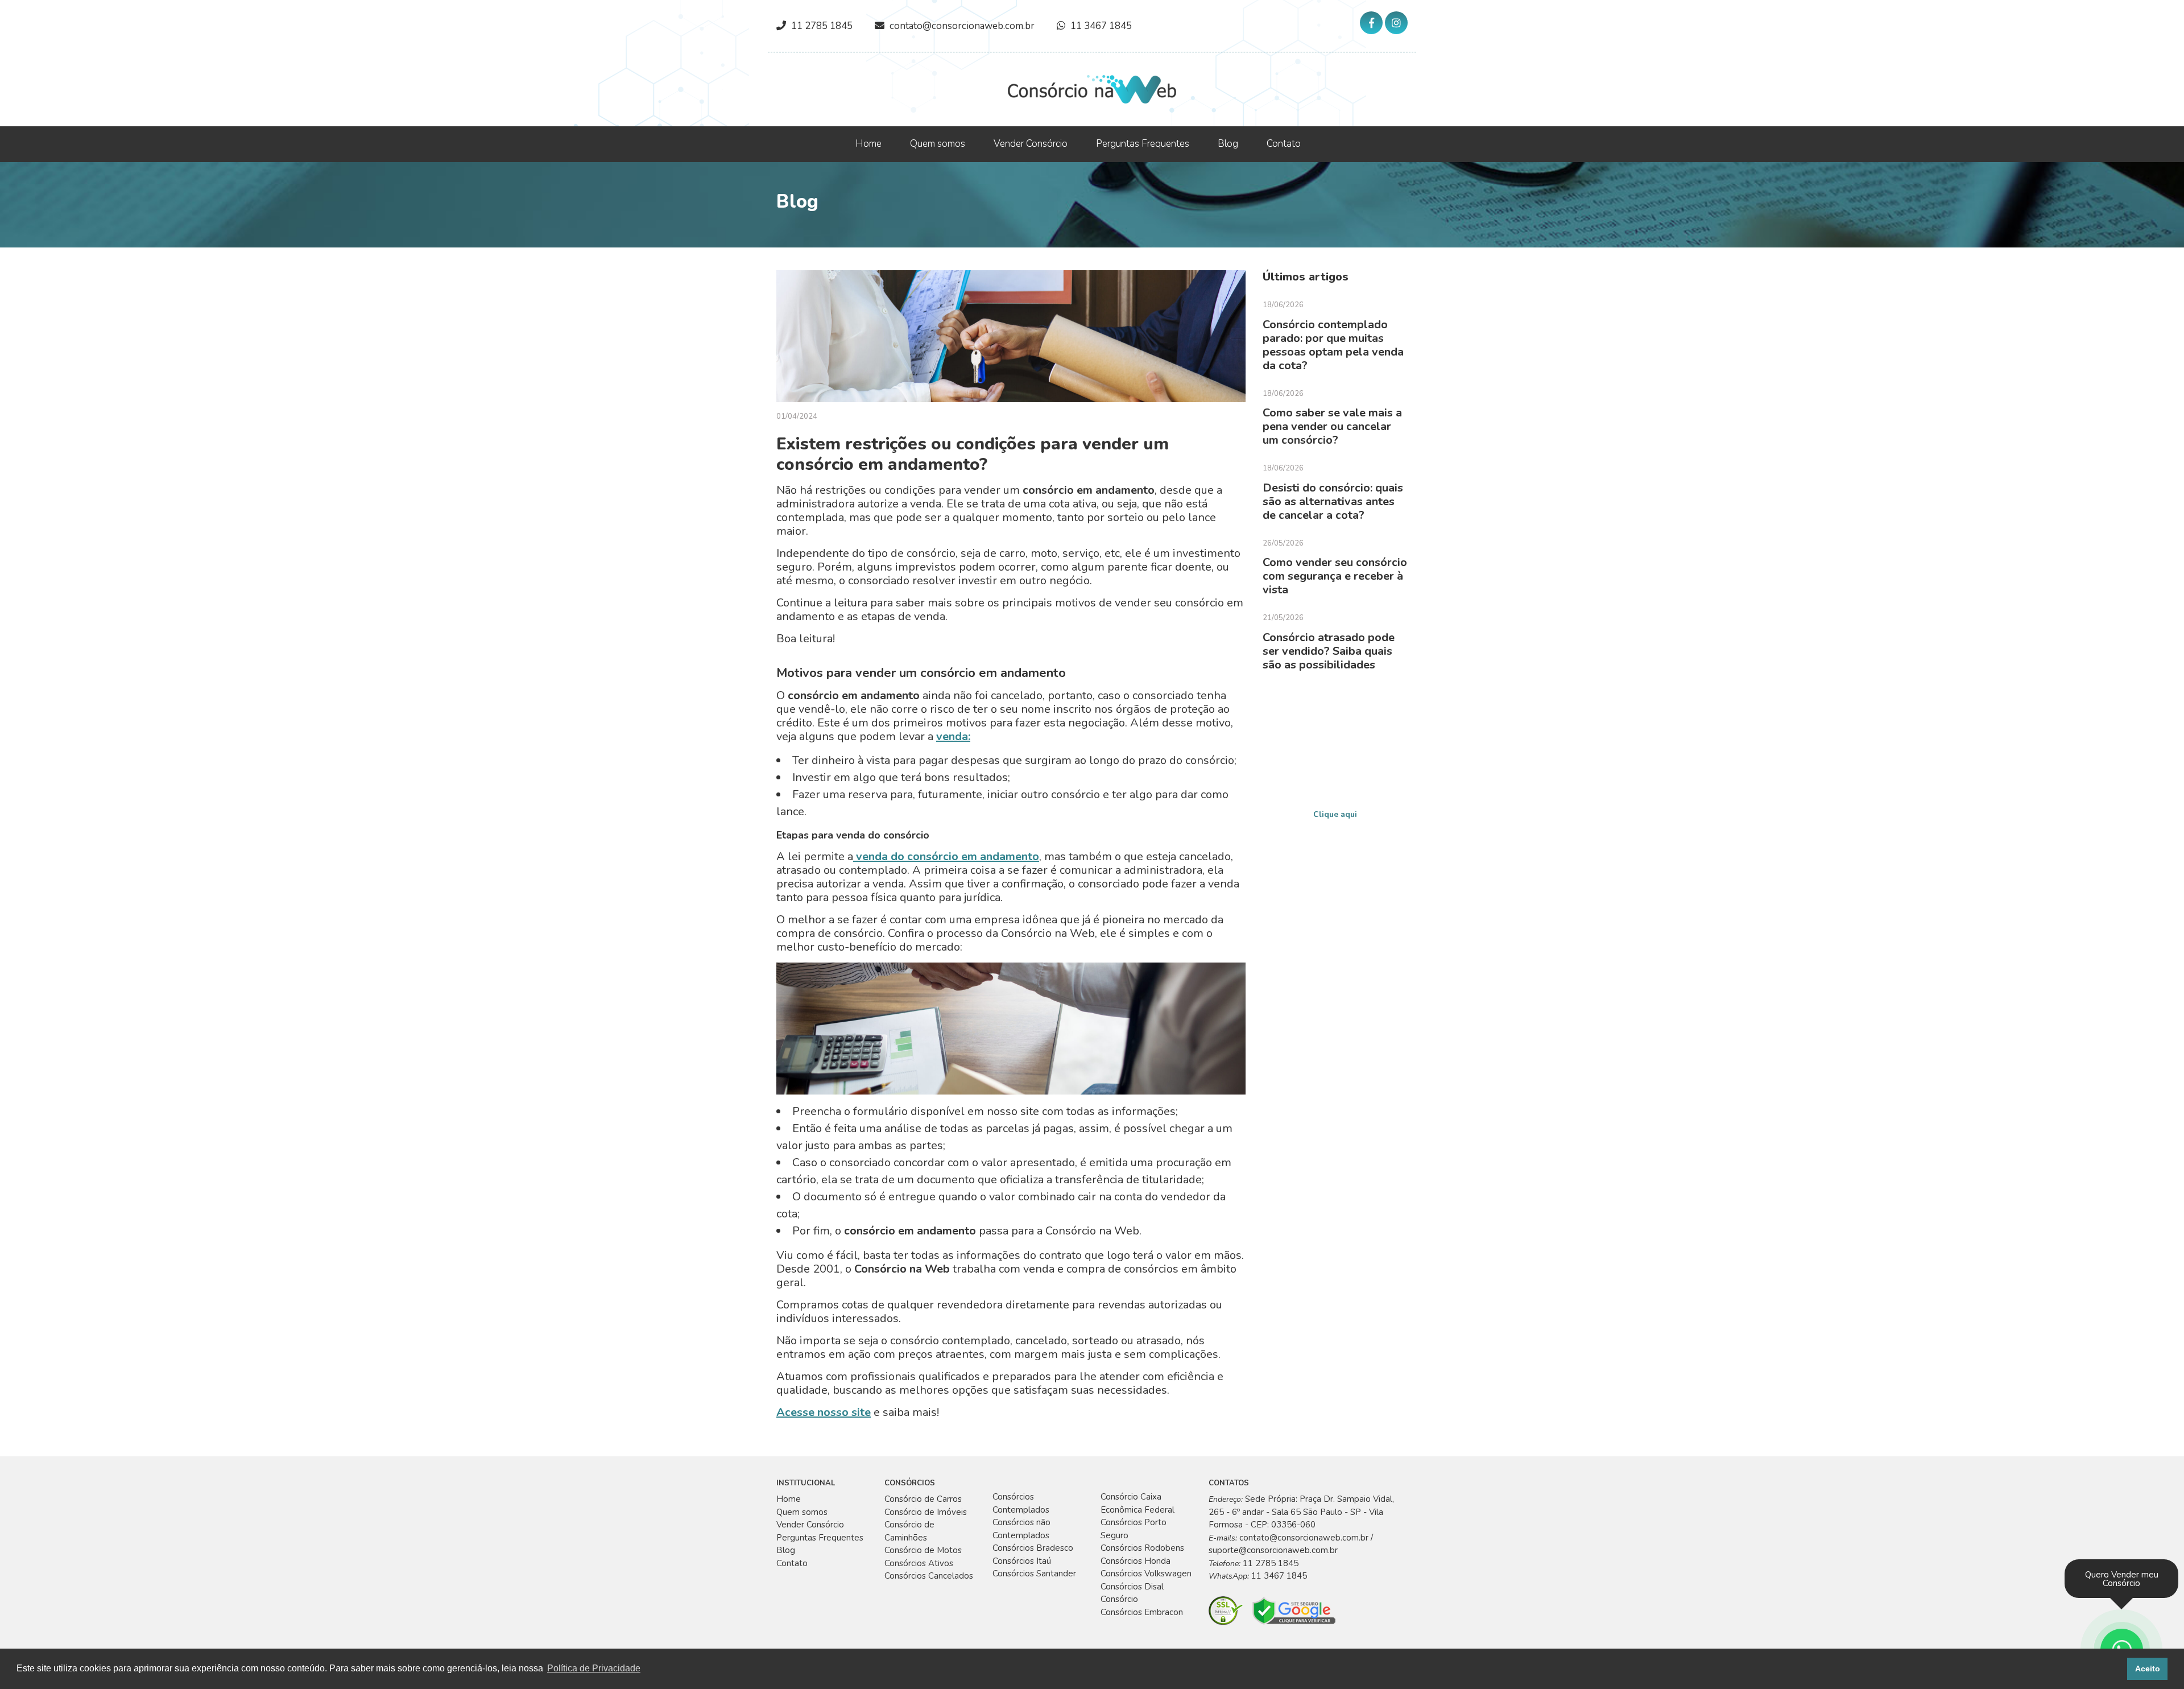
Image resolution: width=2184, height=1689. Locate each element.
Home (868, 144)
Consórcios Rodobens (1142, 1548)
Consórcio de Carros (923, 1499)
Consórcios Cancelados (929, 1576)
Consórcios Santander (1034, 1574)
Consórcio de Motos (923, 1550)
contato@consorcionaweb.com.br (962, 26)
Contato (1284, 144)
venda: (953, 736)
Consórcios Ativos (919, 1563)
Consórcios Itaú (1022, 1561)
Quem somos (938, 144)
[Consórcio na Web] (1092, 88)
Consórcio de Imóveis (926, 1512)
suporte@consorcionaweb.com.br (1273, 1550)
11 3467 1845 (1101, 26)
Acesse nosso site (824, 1412)
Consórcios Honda (1136, 1561)
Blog (1228, 144)
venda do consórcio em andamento (946, 856)
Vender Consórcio (1031, 144)
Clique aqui (1335, 814)
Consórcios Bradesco (1033, 1548)
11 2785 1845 (822, 26)
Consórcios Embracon (1142, 1612)
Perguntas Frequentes (1143, 144)
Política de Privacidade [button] (594, 1668)
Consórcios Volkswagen (1146, 1574)
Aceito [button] (2148, 1669)
